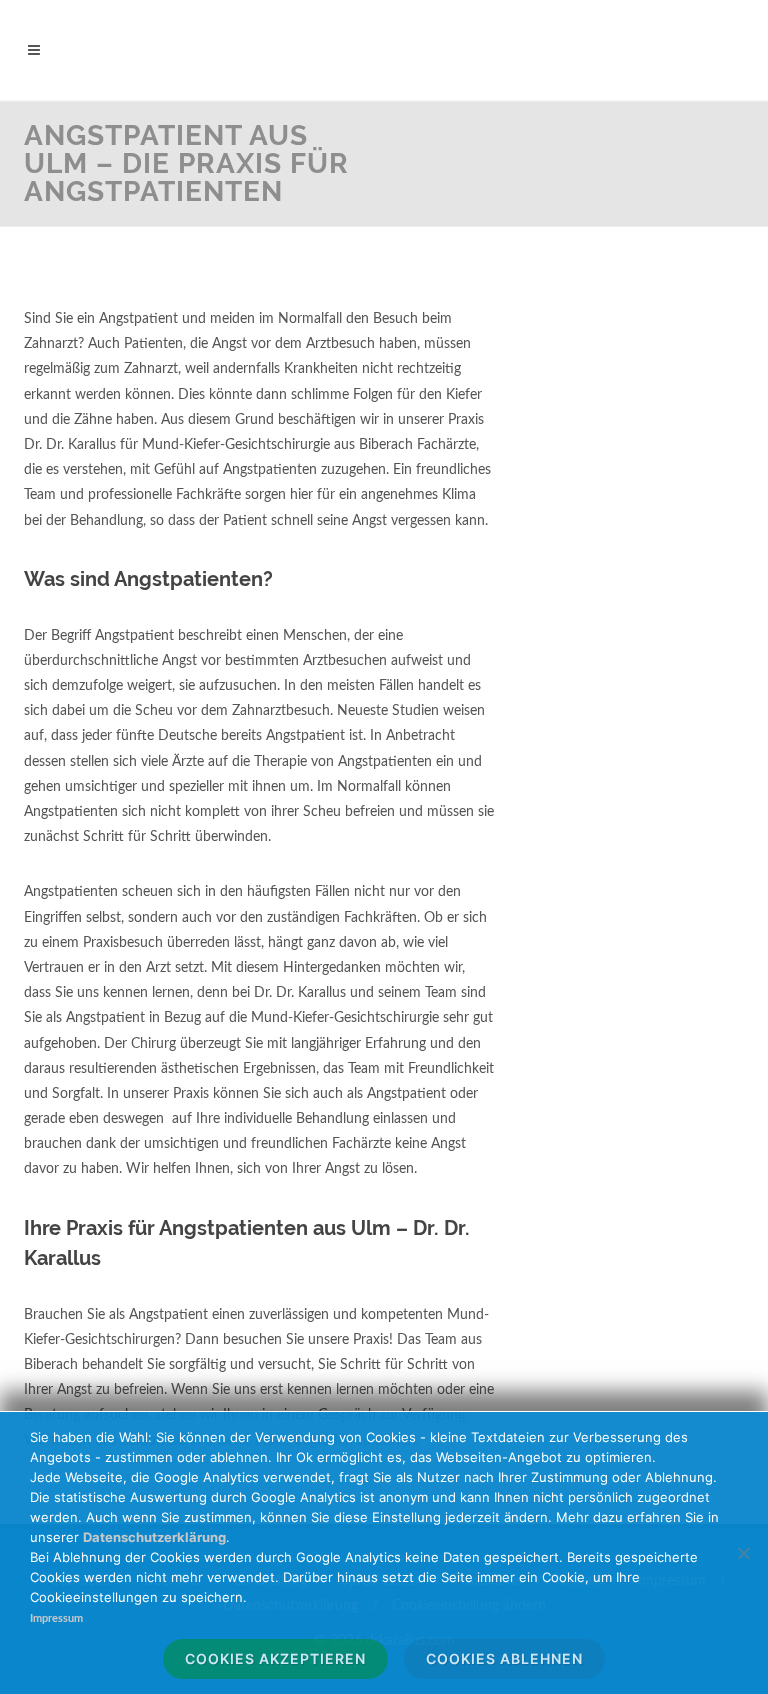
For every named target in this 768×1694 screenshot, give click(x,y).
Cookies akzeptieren (275, 1658)
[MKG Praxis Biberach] (384, 50)
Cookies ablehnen (504, 1658)
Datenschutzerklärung (154, 1537)
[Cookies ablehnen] (743, 1553)
